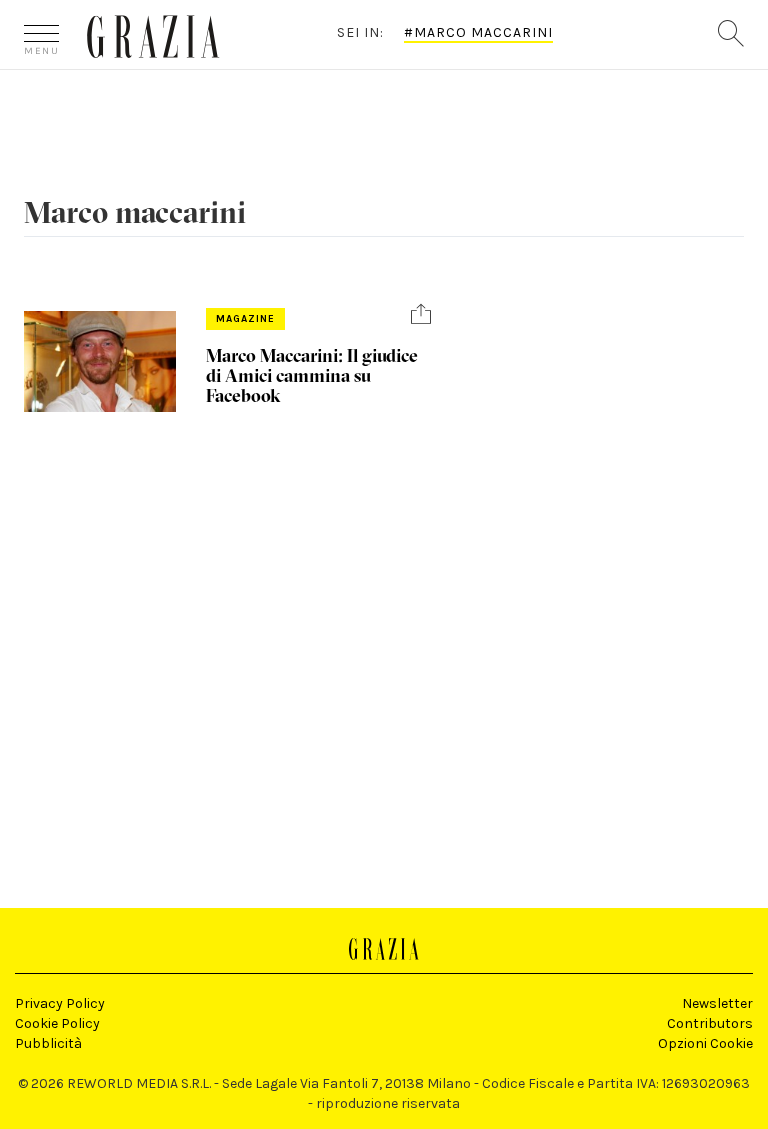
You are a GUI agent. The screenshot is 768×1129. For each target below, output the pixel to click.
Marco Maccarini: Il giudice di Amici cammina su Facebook (312, 375)
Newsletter (717, 1003)
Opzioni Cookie (705, 1043)
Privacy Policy (60, 1003)
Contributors (710, 1023)
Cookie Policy (57, 1023)
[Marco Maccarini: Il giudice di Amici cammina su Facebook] (100, 361)
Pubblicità (48, 1043)
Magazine (245, 319)
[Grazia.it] (153, 36)
